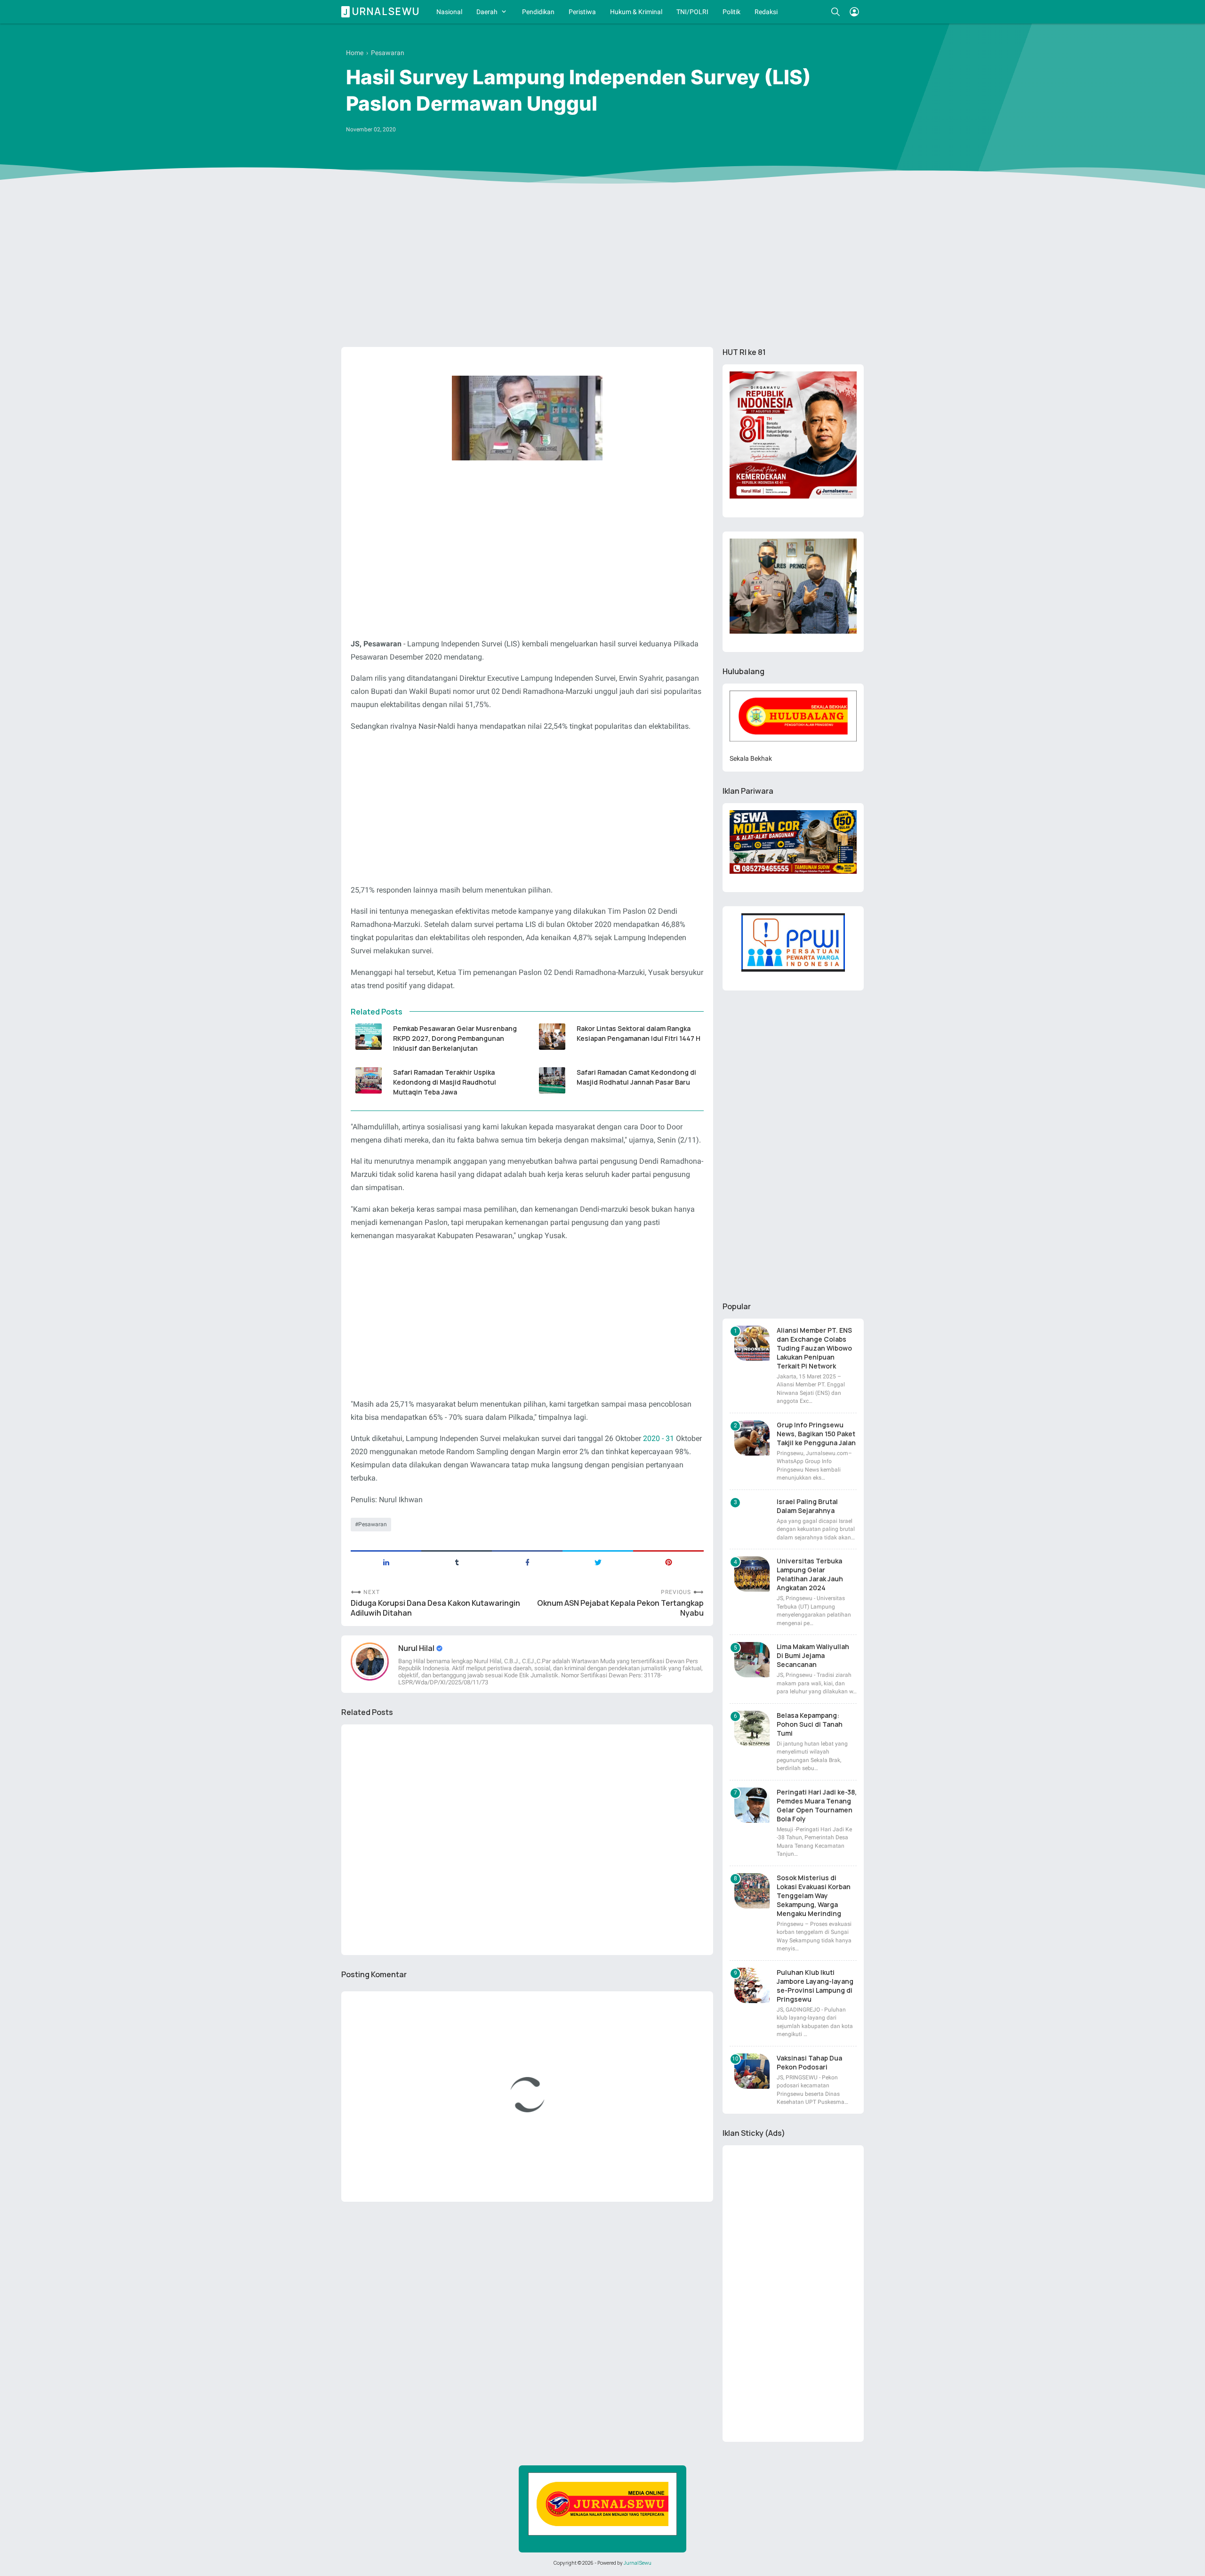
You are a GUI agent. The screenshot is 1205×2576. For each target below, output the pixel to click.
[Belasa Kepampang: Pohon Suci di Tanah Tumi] (752, 1728)
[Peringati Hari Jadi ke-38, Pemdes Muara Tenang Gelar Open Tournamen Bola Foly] (752, 1805)
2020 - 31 (659, 1438)
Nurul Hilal (417, 1648)
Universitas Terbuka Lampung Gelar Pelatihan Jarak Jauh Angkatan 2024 (810, 1574)
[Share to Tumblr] (457, 1562)
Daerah (487, 12)
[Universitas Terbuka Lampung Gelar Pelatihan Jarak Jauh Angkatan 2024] (752, 1574)
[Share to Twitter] (598, 1562)
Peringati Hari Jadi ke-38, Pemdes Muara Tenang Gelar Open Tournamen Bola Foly (817, 1805)
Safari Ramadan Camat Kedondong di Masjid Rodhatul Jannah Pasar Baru (636, 1077)
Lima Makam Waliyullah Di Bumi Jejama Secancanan (813, 1655)
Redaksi (766, 12)
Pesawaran (373, 1524)
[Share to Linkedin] (386, 1562)
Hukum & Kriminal (636, 12)
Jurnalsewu (382, 12)
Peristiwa (582, 12)
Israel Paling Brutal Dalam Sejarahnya (807, 1506)
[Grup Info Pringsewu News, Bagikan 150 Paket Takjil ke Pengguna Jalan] (752, 1438)
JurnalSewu (638, 2563)
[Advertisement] (602, 267)
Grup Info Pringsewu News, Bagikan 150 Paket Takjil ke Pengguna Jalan (816, 1434)
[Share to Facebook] (527, 1562)
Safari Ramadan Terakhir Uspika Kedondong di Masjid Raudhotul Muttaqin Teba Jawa (445, 1082)
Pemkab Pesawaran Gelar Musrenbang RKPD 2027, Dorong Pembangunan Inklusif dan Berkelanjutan (455, 1038)
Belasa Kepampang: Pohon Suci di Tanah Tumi (810, 1724)
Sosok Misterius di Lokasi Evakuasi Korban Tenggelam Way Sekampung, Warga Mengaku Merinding (814, 1896)
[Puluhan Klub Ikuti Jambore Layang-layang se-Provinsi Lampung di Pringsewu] (752, 1985)
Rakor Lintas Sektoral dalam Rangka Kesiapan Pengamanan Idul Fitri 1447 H (639, 1033)
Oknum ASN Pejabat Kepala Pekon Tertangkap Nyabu (620, 1608)
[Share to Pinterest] (668, 1562)
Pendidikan (538, 12)
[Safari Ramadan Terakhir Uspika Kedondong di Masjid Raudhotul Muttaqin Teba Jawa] (368, 1080)
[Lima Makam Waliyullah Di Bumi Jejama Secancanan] (752, 1660)
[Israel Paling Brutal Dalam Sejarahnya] (752, 1515)
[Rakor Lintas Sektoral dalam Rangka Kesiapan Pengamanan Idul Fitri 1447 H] (552, 1037)
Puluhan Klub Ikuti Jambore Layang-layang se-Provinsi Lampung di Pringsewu (815, 1986)
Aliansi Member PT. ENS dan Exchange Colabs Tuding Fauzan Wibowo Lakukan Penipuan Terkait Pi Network (814, 1348)
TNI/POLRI (692, 12)
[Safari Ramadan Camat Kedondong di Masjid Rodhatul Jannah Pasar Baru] (552, 1080)
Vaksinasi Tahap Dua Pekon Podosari (809, 2062)
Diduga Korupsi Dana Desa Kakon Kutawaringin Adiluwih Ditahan (435, 1608)
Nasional (449, 12)
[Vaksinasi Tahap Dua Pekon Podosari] (752, 2071)
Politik (731, 12)
